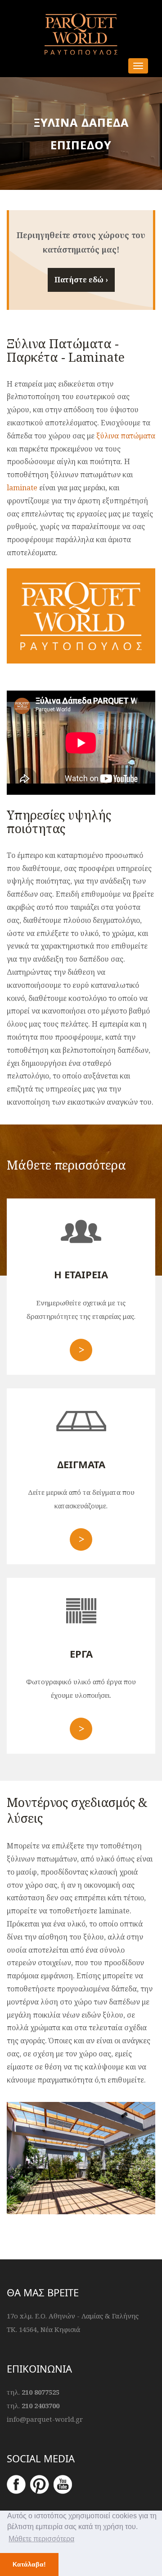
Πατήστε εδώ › (81, 280)
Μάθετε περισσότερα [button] (41, 2539)
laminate (22, 488)
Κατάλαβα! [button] (29, 2564)
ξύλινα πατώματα (126, 436)
